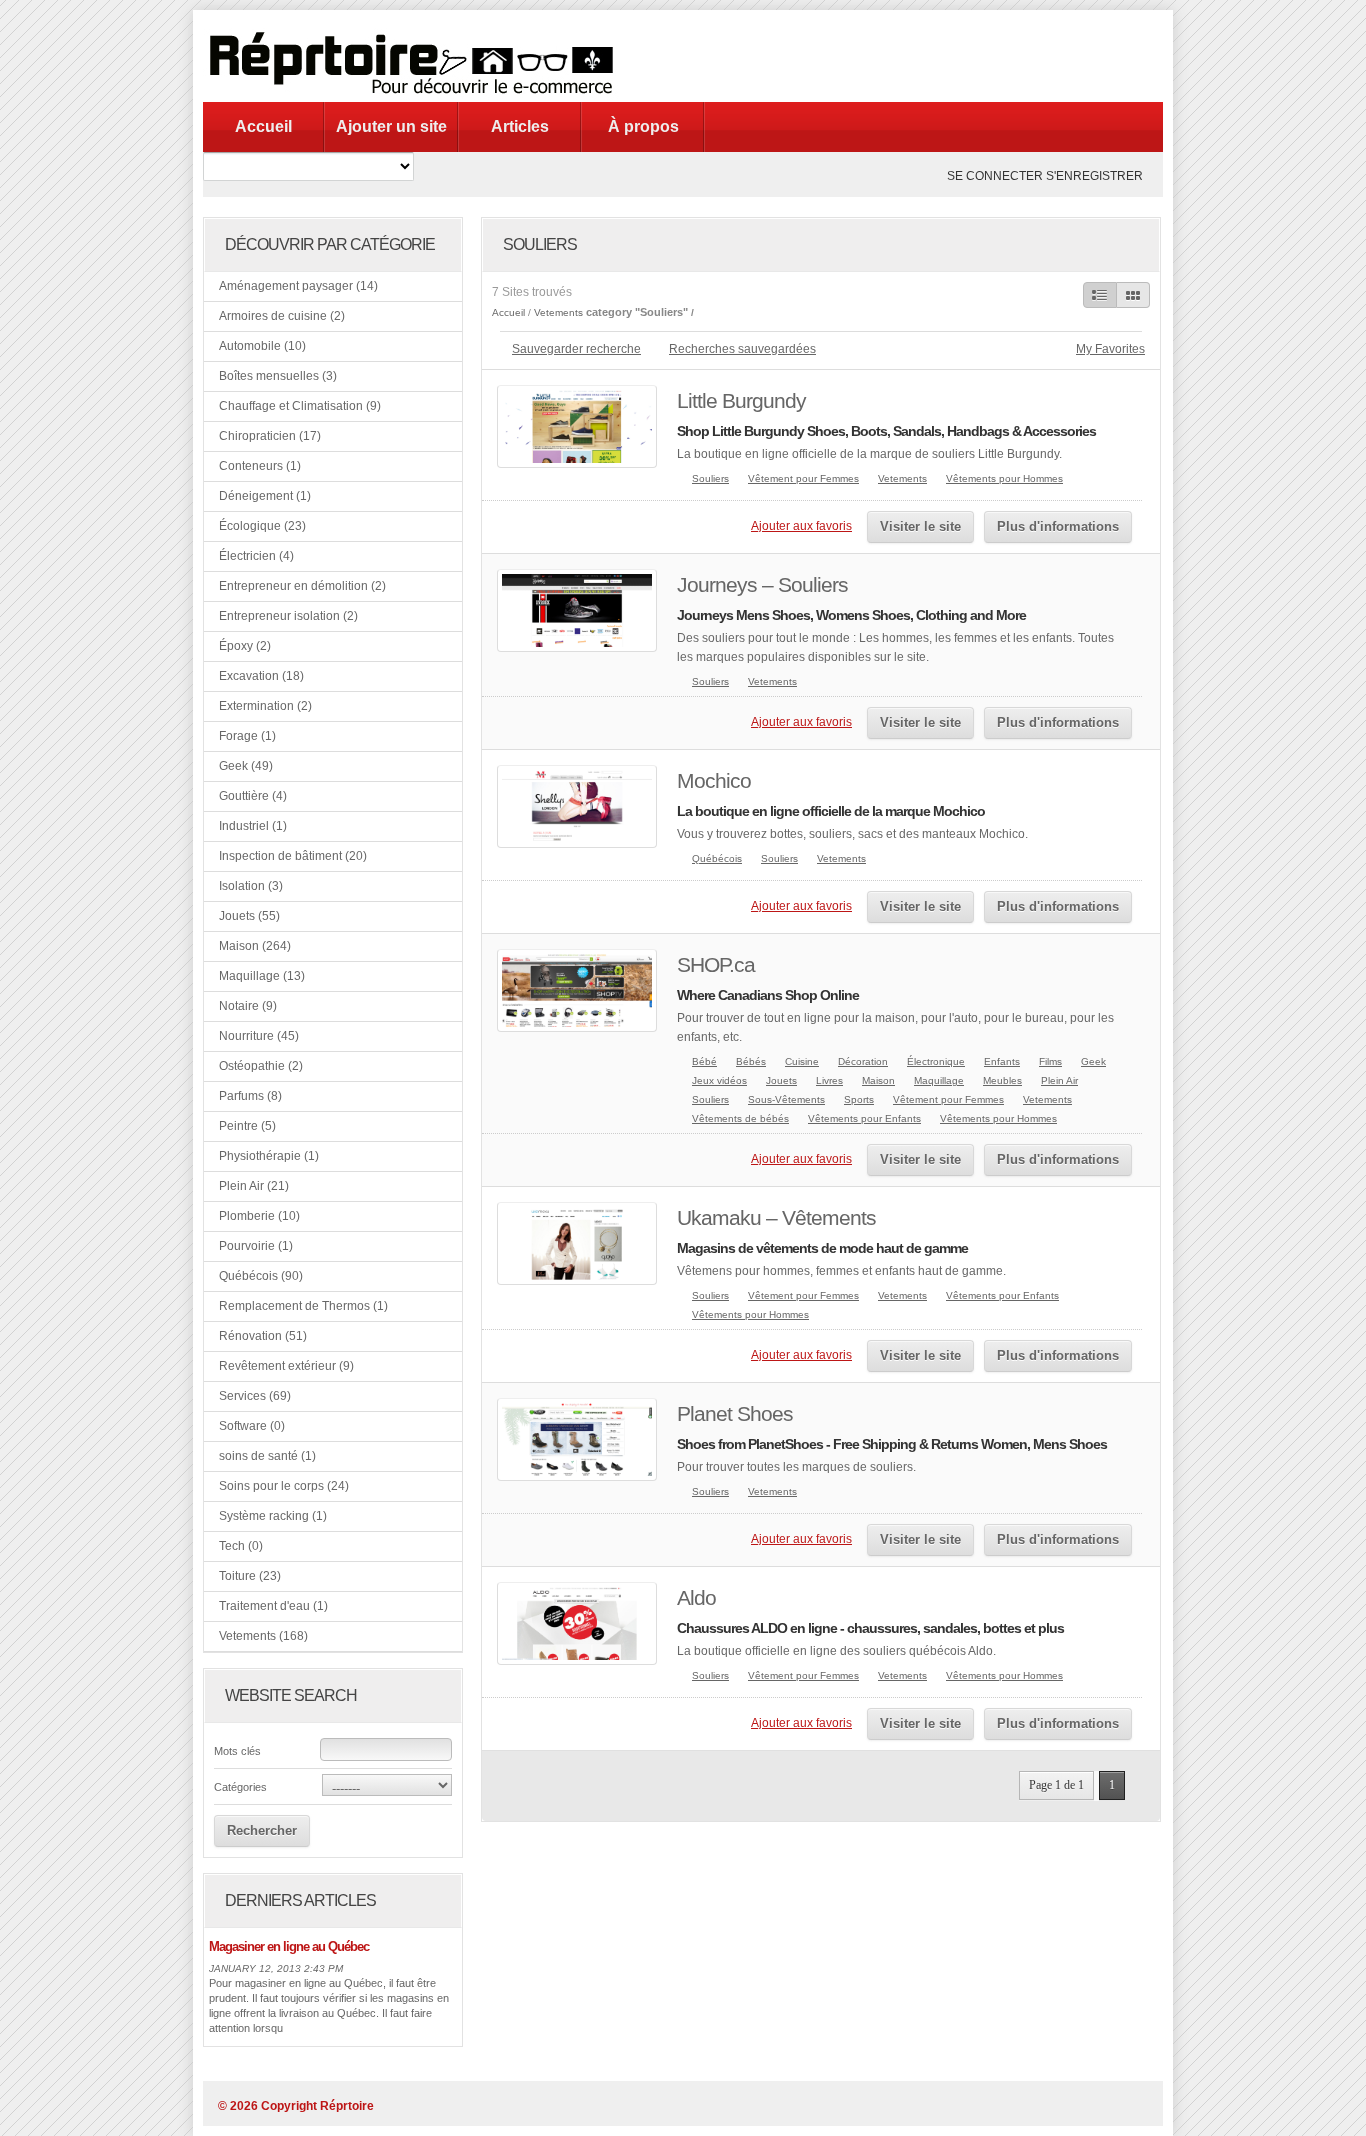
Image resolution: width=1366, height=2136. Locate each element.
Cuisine (802, 1061)
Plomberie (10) (259, 1216)
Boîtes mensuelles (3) (278, 376)
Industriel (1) (253, 826)
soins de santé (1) (267, 1456)
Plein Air (1059, 1080)
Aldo (696, 1597)
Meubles (1002, 1080)
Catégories (240, 1787)
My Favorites (1110, 349)
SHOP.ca (716, 964)
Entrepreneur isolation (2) (288, 616)
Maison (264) (255, 946)
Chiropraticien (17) (270, 436)
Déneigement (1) (265, 496)
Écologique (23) (262, 526)
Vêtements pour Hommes (1004, 478)
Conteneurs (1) (260, 466)
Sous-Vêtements (786, 1099)
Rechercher (262, 1830)
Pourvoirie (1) (256, 1246)
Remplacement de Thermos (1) (303, 1306)
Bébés (751, 1061)
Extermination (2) (265, 706)
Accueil (263, 126)
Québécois (717, 858)
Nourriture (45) (259, 1036)
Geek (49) (246, 766)
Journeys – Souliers (762, 584)
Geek (1093, 1061)
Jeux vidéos (719, 1080)
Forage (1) (247, 736)
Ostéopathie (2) (261, 1066)
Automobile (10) (262, 346)
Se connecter (995, 176)
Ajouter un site (391, 126)
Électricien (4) (256, 556)
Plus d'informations (1058, 526)
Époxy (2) (245, 646)
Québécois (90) (261, 1276)
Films (1050, 1061)
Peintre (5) (247, 1126)
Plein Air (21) (254, 1186)
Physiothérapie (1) (269, 1156)
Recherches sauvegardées (742, 349)
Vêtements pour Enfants (864, 1118)
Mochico (714, 780)
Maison (878, 1080)
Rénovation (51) (263, 1336)
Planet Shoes (735, 1413)
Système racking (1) (273, 1516)
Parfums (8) (250, 1096)
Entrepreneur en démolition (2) (302, 586)
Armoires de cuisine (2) (282, 316)
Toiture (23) (250, 1576)
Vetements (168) (263, 1636)
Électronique (936, 1061)
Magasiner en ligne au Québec (289, 1946)
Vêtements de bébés (740, 1118)
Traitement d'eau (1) (273, 1606)
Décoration (863, 1061)
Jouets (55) (249, 916)
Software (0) (252, 1426)
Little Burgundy (741, 400)
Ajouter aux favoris (801, 526)
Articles (520, 126)
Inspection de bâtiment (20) (293, 856)
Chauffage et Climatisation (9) (300, 406)
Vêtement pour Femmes (803, 478)
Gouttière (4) (253, 796)
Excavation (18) (261, 676)
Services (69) (255, 1396)
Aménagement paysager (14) (298, 286)
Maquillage (939, 1080)
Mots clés (237, 1751)
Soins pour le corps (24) (284, 1486)
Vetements (558, 312)
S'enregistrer (1094, 176)
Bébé (704, 1061)
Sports (859, 1099)
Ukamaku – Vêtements (776, 1217)
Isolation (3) (251, 886)
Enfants (1002, 1061)
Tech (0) (241, 1546)
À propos (643, 126)
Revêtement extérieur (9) (286, 1366)
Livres (829, 1080)
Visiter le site (920, 526)
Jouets (781, 1080)
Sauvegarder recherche (576, 349)
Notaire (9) (248, 1006)
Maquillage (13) (262, 976)
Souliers (710, 478)
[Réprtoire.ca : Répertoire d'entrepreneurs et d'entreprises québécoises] (417, 98)
